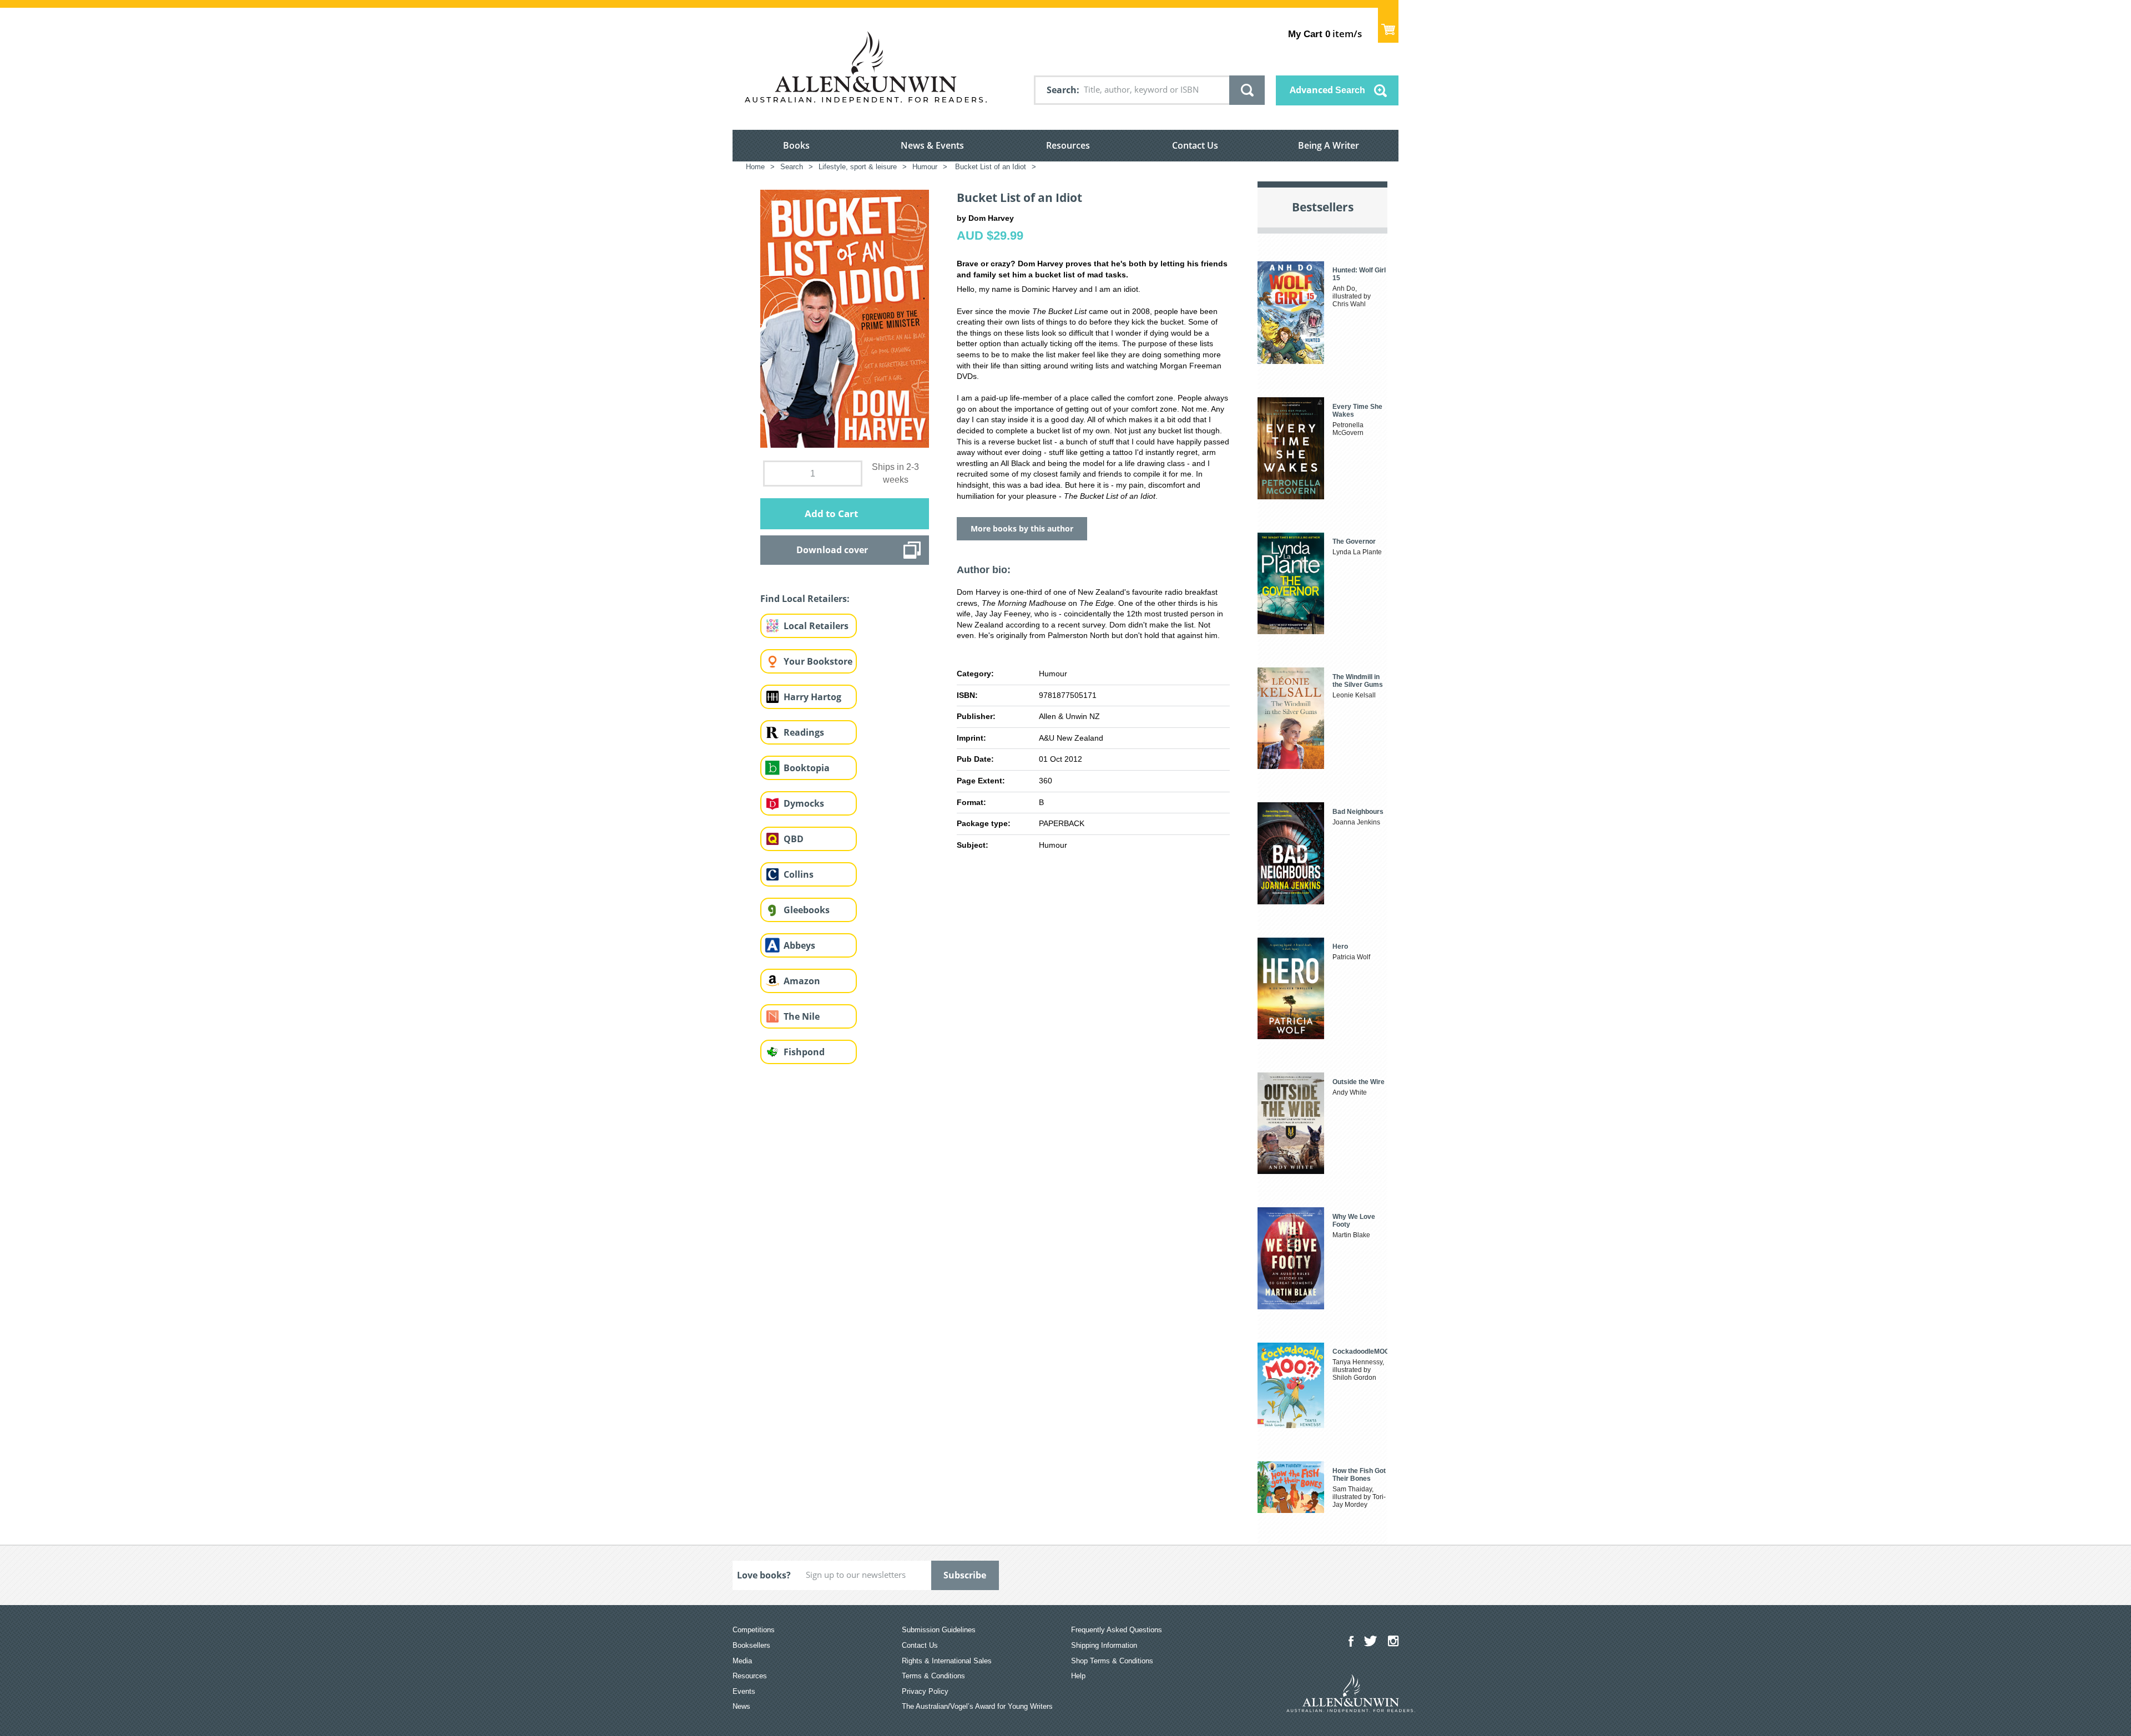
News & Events (932, 145)
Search (1062, 90)
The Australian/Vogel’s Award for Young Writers (977, 1706)
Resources (1068, 145)
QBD (794, 839)
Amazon (802, 981)
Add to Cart (831, 513)
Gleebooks (807, 910)
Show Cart (1388, 25)
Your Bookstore (818, 661)
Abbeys (799, 945)
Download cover (832, 550)
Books (796, 145)
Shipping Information (1104, 1645)
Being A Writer (1329, 145)
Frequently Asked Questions (1117, 1630)
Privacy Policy (925, 1691)
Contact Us (1195, 145)
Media (742, 1661)
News (741, 1706)
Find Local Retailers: (805, 599)
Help (1078, 1676)
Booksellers (751, 1645)
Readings (804, 732)
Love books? (764, 1575)
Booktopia (807, 768)
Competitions (754, 1630)
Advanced (1327, 90)
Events (744, 1691)
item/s (1325, 34)
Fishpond (804, 1052)
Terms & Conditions (933, 1676)
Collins (799, 874)
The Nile (802, 1016)
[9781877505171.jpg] (845, 318)
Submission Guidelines (939, 1630)
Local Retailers (816, 626)
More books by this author (1022, 528)
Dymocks (804, 803)
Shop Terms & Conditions (1112, 1661)
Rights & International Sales (947, 1661)
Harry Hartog (812, 697)
